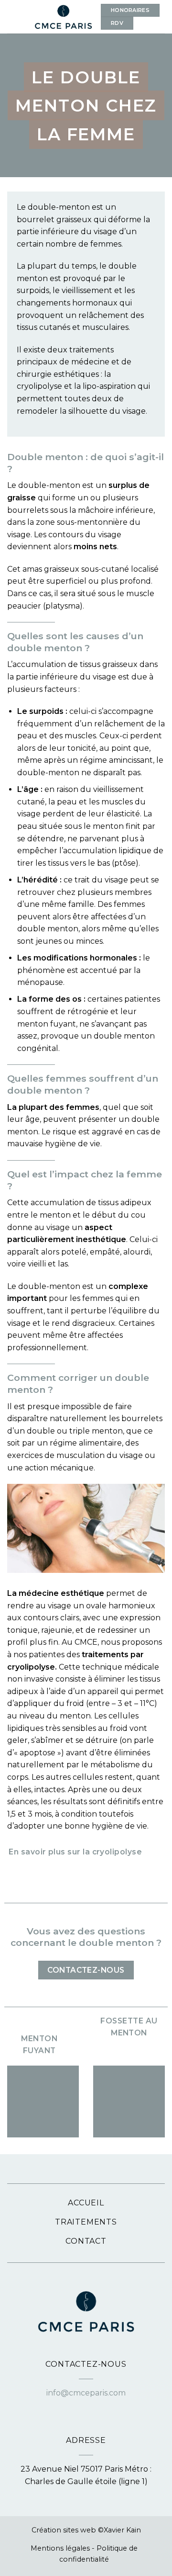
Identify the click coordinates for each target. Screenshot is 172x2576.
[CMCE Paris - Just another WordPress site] (63, 17)
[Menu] (13, 17)
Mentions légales (60, 2548)
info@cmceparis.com (86, 2393)
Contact (86, 2241)
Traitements (86, 2222)
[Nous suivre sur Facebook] (80, 2406)
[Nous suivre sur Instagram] (92, 2406)
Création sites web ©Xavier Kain (86, 2530)
